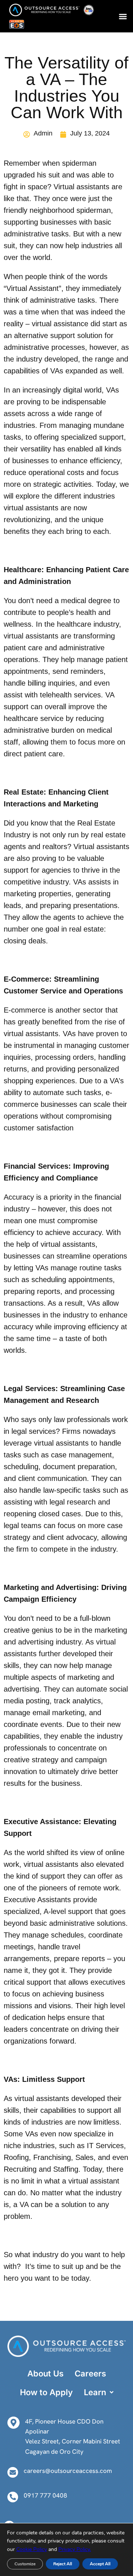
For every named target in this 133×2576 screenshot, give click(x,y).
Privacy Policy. (75, 2549)
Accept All (100, 2564)
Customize (25, 2564)
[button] (123, 16)
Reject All (63, 2564)
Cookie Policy (32, 2549)
